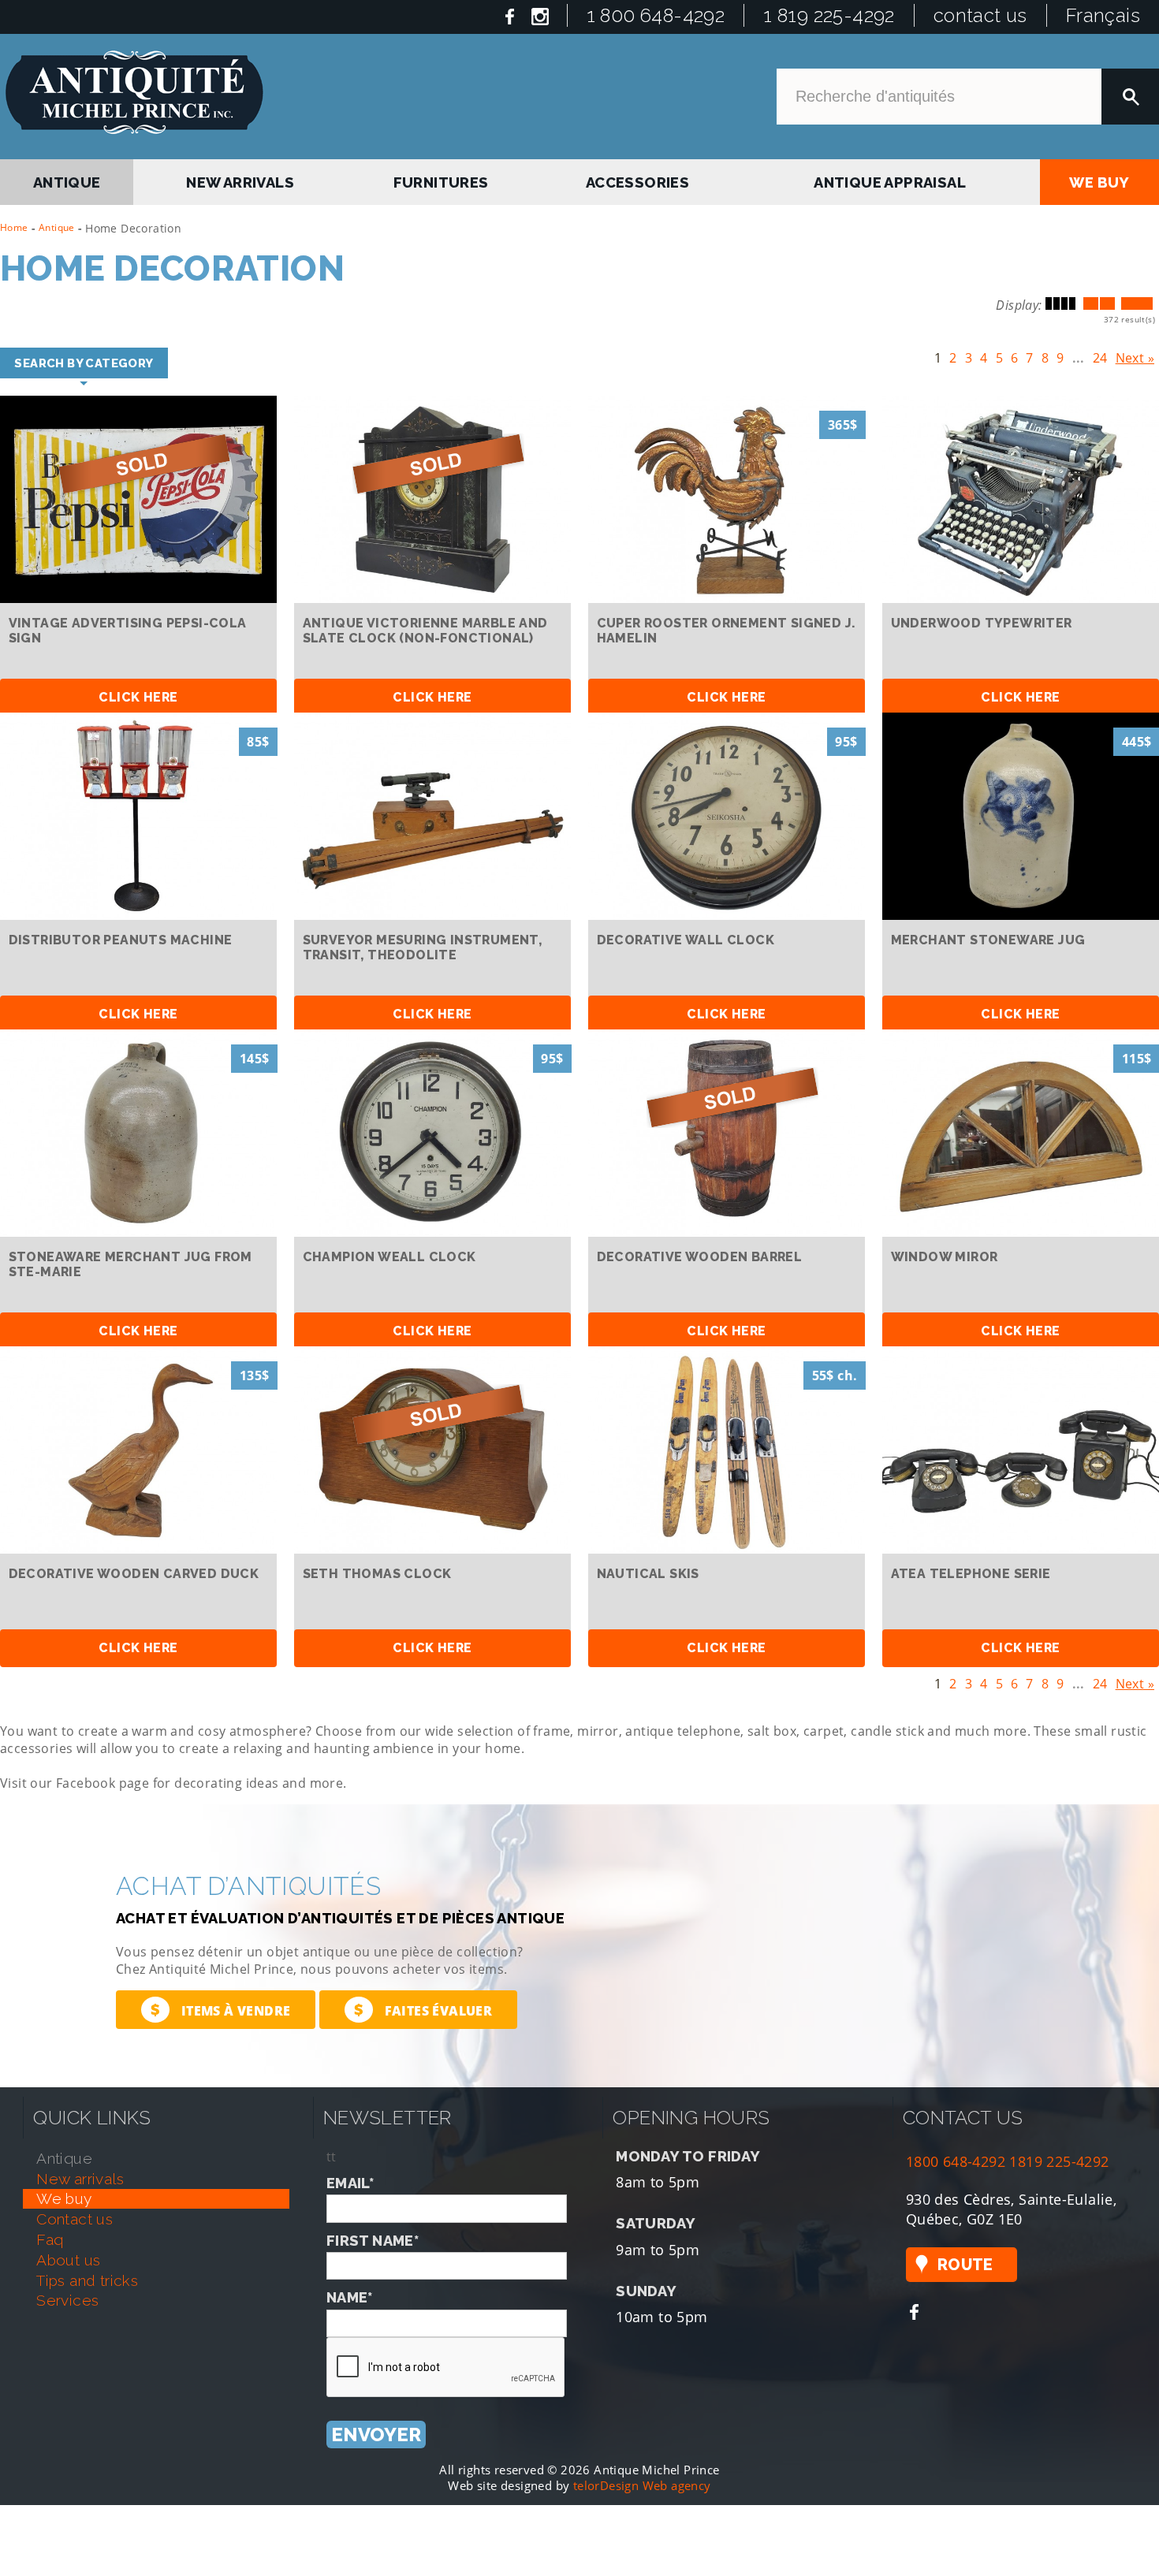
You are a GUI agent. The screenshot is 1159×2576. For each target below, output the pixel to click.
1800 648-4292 (956, 2158)
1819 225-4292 (1059, 2158)
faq (50, 2235)
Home (14, 227)
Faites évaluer (423, 2006)
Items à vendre (220, 2006)
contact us (980, 15)
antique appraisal (891, 179)
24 (1100, 355)
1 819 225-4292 (829, 15)
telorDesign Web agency (642, 2481)
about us (68, 2256)
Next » (1135, 355)
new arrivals (243, 179)
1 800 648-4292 (656, 15)
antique (68, 179)
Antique (57, 227)
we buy (1100, 179)
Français (1103, 15)
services (67, 2297)
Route (965, 2261)
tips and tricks (87, 2276)
